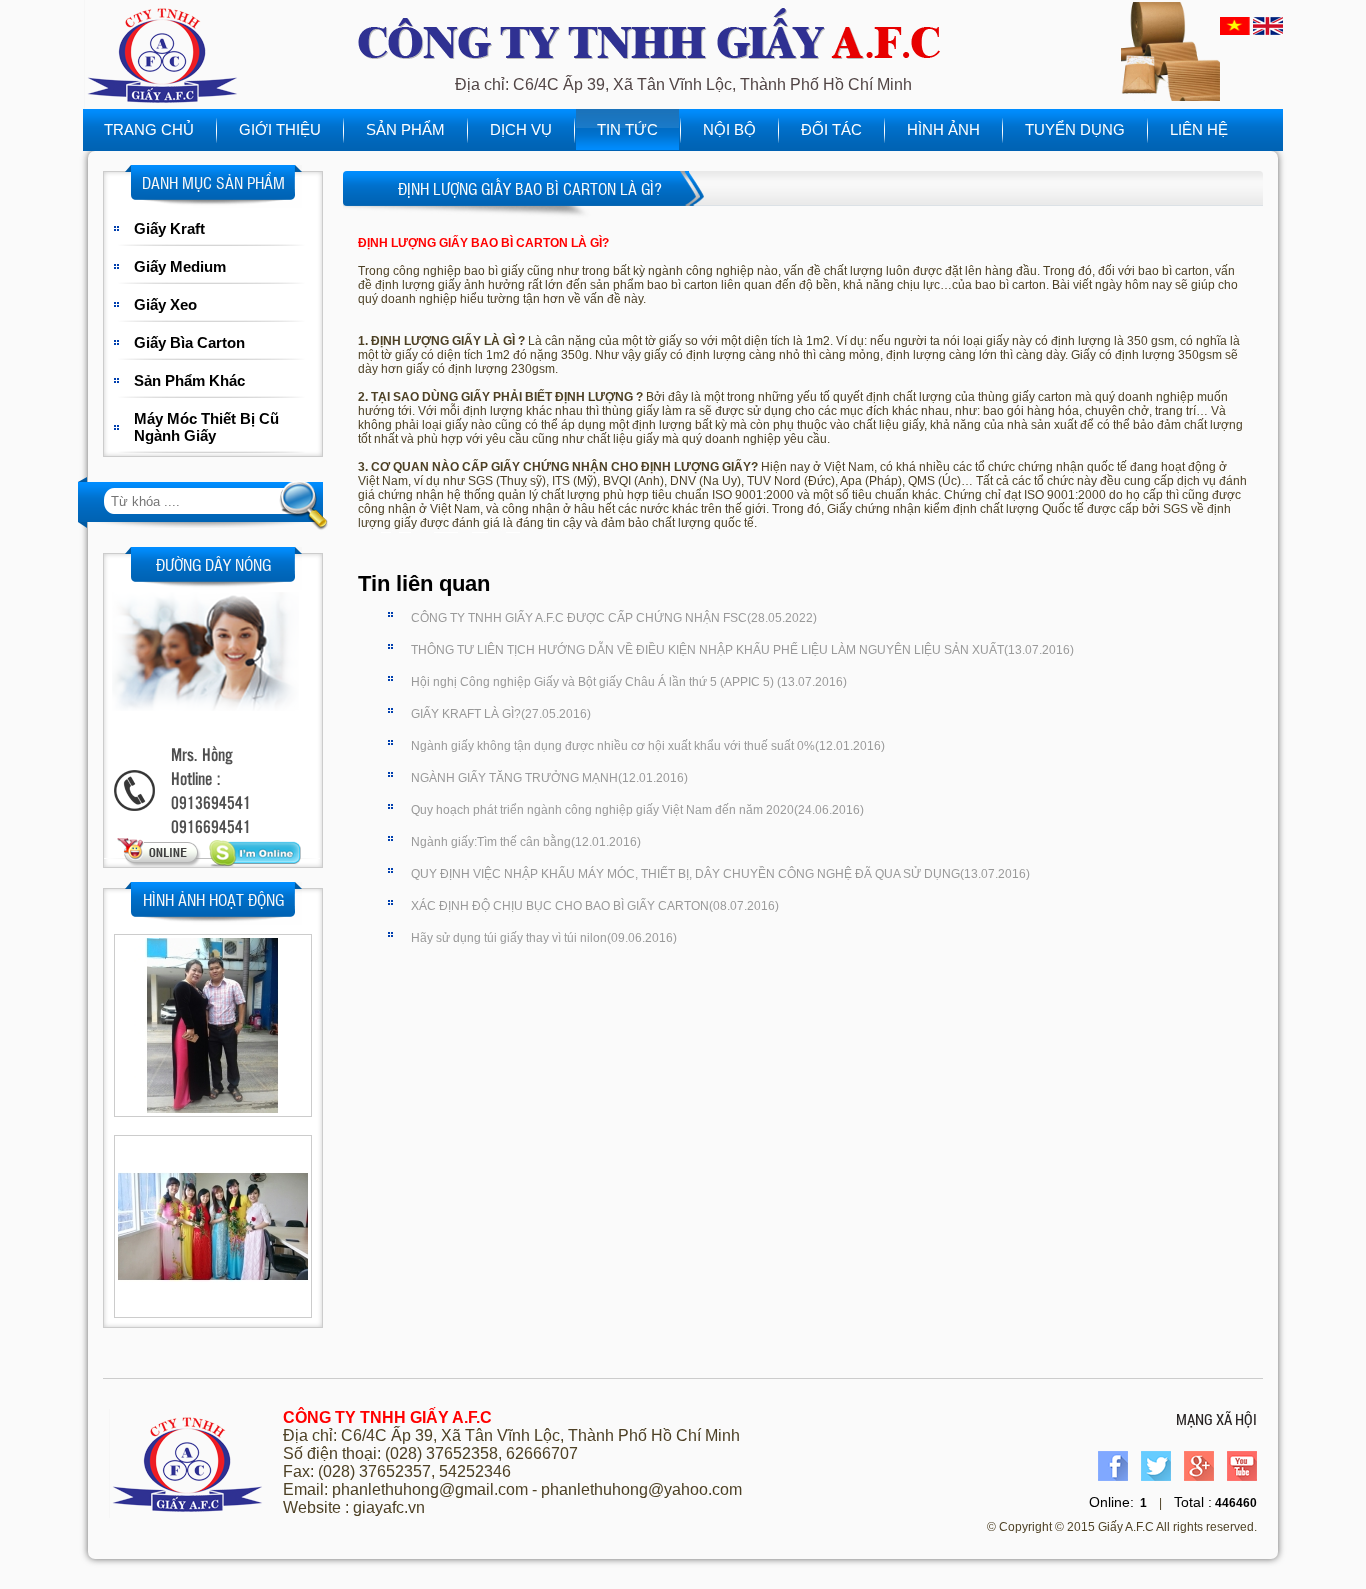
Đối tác (831, 129)
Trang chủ (149, 129)
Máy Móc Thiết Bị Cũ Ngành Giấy (206, 427)
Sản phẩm (405, 129)
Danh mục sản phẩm (213, 182)
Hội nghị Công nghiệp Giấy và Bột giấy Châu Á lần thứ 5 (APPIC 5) (629, 682)
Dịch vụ (521, 129)
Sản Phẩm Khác (189, 380)
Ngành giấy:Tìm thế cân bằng (526, 842)
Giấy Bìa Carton (189, 342)
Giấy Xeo (165, 304)
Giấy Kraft (169, 228)
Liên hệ (1199, 129)
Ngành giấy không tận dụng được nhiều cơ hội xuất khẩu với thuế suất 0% (648, 746)
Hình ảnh (943, 129)
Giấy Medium (180, 266)
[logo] (163, 105)
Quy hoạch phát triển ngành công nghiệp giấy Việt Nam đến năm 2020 (637, 810)
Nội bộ (729, 129)
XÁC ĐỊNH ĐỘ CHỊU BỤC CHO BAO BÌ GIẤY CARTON (595, 906)
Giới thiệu (280, 129)
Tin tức (627, 129)
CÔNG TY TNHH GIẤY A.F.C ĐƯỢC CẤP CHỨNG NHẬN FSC (614, 618)
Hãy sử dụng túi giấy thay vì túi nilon (544, 938)
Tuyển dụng (1075, 129)
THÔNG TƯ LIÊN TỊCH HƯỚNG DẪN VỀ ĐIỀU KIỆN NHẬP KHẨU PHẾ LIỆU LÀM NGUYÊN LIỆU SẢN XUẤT (742, 650)
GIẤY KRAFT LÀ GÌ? (501, 714)
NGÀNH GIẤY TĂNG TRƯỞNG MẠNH (549, 778)
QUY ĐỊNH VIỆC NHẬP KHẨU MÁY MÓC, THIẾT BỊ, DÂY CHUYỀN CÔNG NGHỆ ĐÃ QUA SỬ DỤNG (720, 874)
